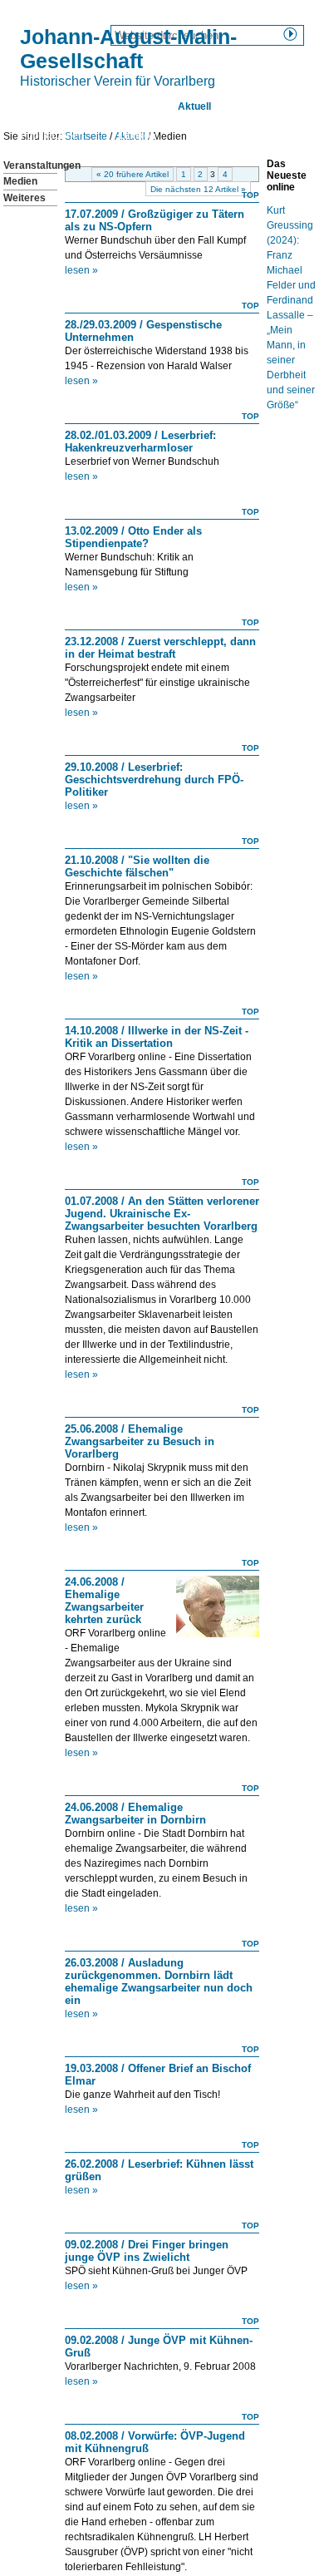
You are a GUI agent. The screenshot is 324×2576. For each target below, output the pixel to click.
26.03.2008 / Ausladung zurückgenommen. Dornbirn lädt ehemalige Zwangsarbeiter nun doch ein (159, 1981)
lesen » (81, 270)
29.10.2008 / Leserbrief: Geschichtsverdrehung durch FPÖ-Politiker (154, 780)
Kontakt (268, 136)
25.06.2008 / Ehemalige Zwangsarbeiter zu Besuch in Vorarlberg (140, 1441)
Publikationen (52, 136)
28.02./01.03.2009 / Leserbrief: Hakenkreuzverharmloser (140, 442)
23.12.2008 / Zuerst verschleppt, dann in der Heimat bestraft (160, 648)
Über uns (122, 106)
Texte (258, 106)
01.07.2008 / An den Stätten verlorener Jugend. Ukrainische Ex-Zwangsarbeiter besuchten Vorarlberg (162, 1214)
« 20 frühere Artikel (133, 174)
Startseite (43, 106)
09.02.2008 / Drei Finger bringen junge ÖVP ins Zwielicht (147, 2251)
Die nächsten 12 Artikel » (198, 189)
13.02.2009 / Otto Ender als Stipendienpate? (133, 537)
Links (202, 136)
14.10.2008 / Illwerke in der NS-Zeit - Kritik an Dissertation (157, 1037)
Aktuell (194, 106)
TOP (250, 195)
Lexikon (137, 136)
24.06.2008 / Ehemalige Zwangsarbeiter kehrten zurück (104, 1601)
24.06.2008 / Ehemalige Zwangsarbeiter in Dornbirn (135, 1814)
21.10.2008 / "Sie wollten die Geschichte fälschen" (137, 866)
